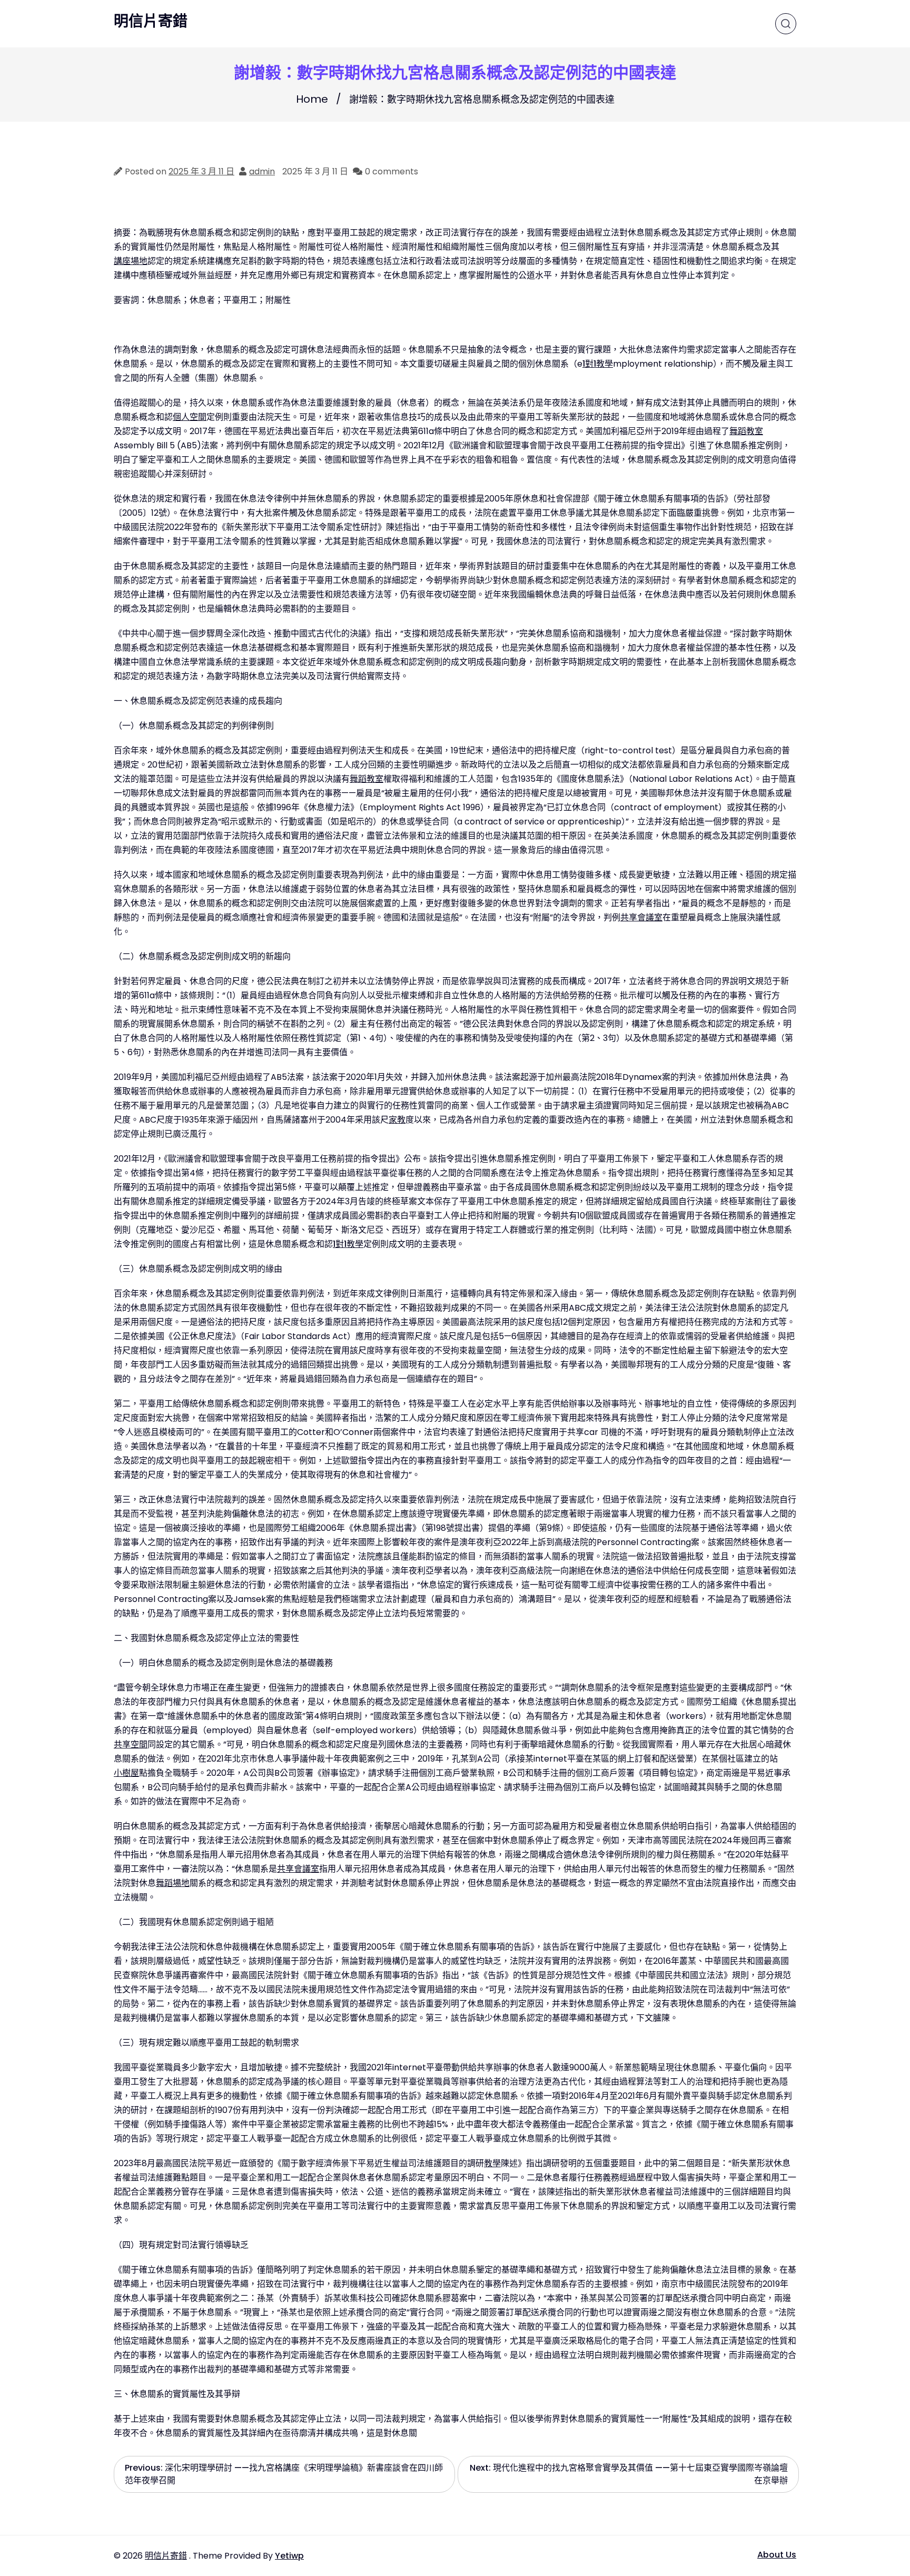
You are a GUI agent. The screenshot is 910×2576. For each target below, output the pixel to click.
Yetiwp (289, 2556)
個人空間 (190, 417)
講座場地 (131, 261)
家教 (397, 1120)
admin (262, 171)
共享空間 (131, 1744)
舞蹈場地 (173, 1883)
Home (312, 99)
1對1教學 (598, 364)
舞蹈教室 (746, 431)
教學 (492, 2163)
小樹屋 (126, 1773)
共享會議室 (641, 917)
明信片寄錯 (151, 22)
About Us (777, 2555)
